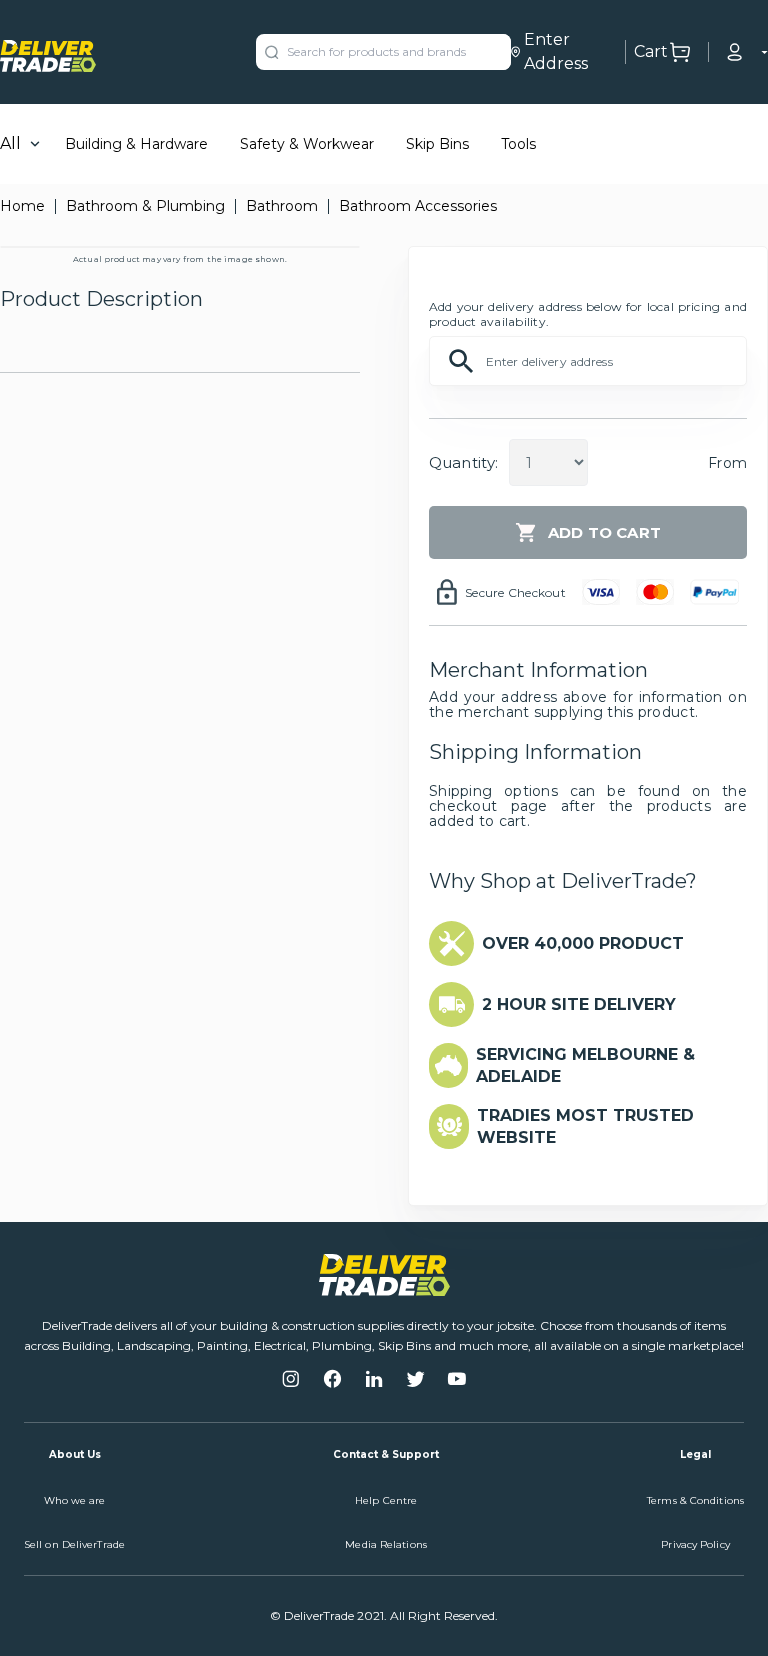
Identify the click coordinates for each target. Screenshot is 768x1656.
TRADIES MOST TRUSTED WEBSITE (585, 1126)
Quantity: (463, 462)
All (10, 143)
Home (22, 206)
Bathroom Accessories (418, 206)
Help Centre (386, 1500)
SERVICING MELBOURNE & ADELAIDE (585, 1065)
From (727, 463)
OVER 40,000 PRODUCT (583, 943)
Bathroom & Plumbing (145, 206)
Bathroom (282, 206)
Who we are (75, 1500)
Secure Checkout (515, 592)
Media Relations (386, 1544)
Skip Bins (437, 144)
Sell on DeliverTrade (74, 1544)
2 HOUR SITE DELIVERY (579, 1004)
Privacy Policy (695, 1544)
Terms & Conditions (695, 1500)
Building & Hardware (136, 144)
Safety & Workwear (307, 144)
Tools (518, 144)
